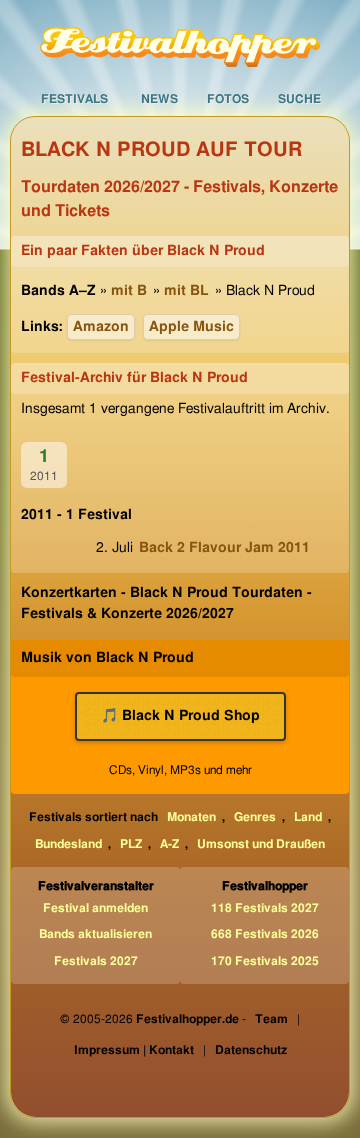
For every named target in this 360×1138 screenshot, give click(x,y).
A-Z (169, 844)
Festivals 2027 (96, 961)
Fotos (228, 99)
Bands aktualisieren (95, 934)
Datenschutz (251, 1050)
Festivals (74, 99)
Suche (299, 99)
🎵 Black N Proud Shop (180, 716)
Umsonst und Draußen (261, 844)
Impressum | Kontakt (134, 1050)
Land (308, 817)
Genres (255, 817)
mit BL (186, 291)
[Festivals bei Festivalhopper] (180, 41)
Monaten (191, 817)
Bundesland (68, 844)
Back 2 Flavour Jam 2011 (224, 548)
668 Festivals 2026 (265, 934)
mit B (129, 291)
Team (271, 1019)
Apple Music (191, 327)
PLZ (131, 844)
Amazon (101, 327)
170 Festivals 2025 (265, 961)
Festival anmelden (95, 908)
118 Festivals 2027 (265, 908)
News (159, 99)
